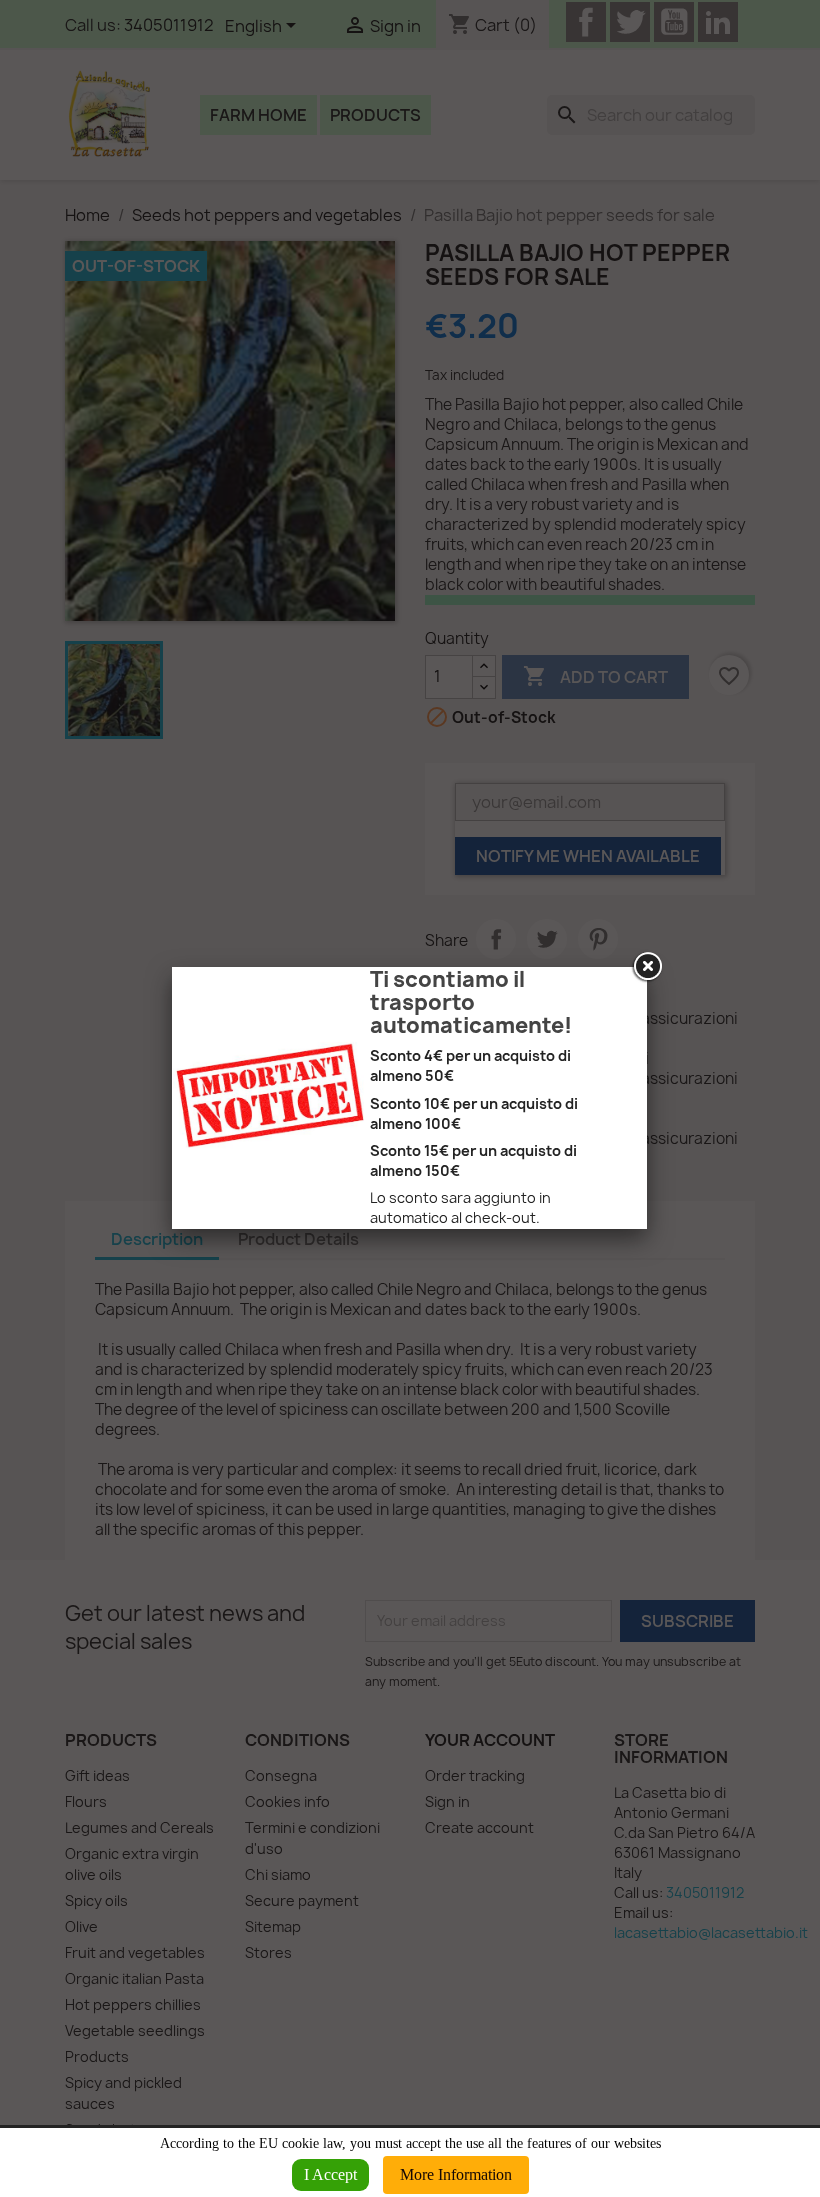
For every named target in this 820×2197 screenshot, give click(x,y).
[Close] (647, 967)
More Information (456, 2174)
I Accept (330, 2174)
